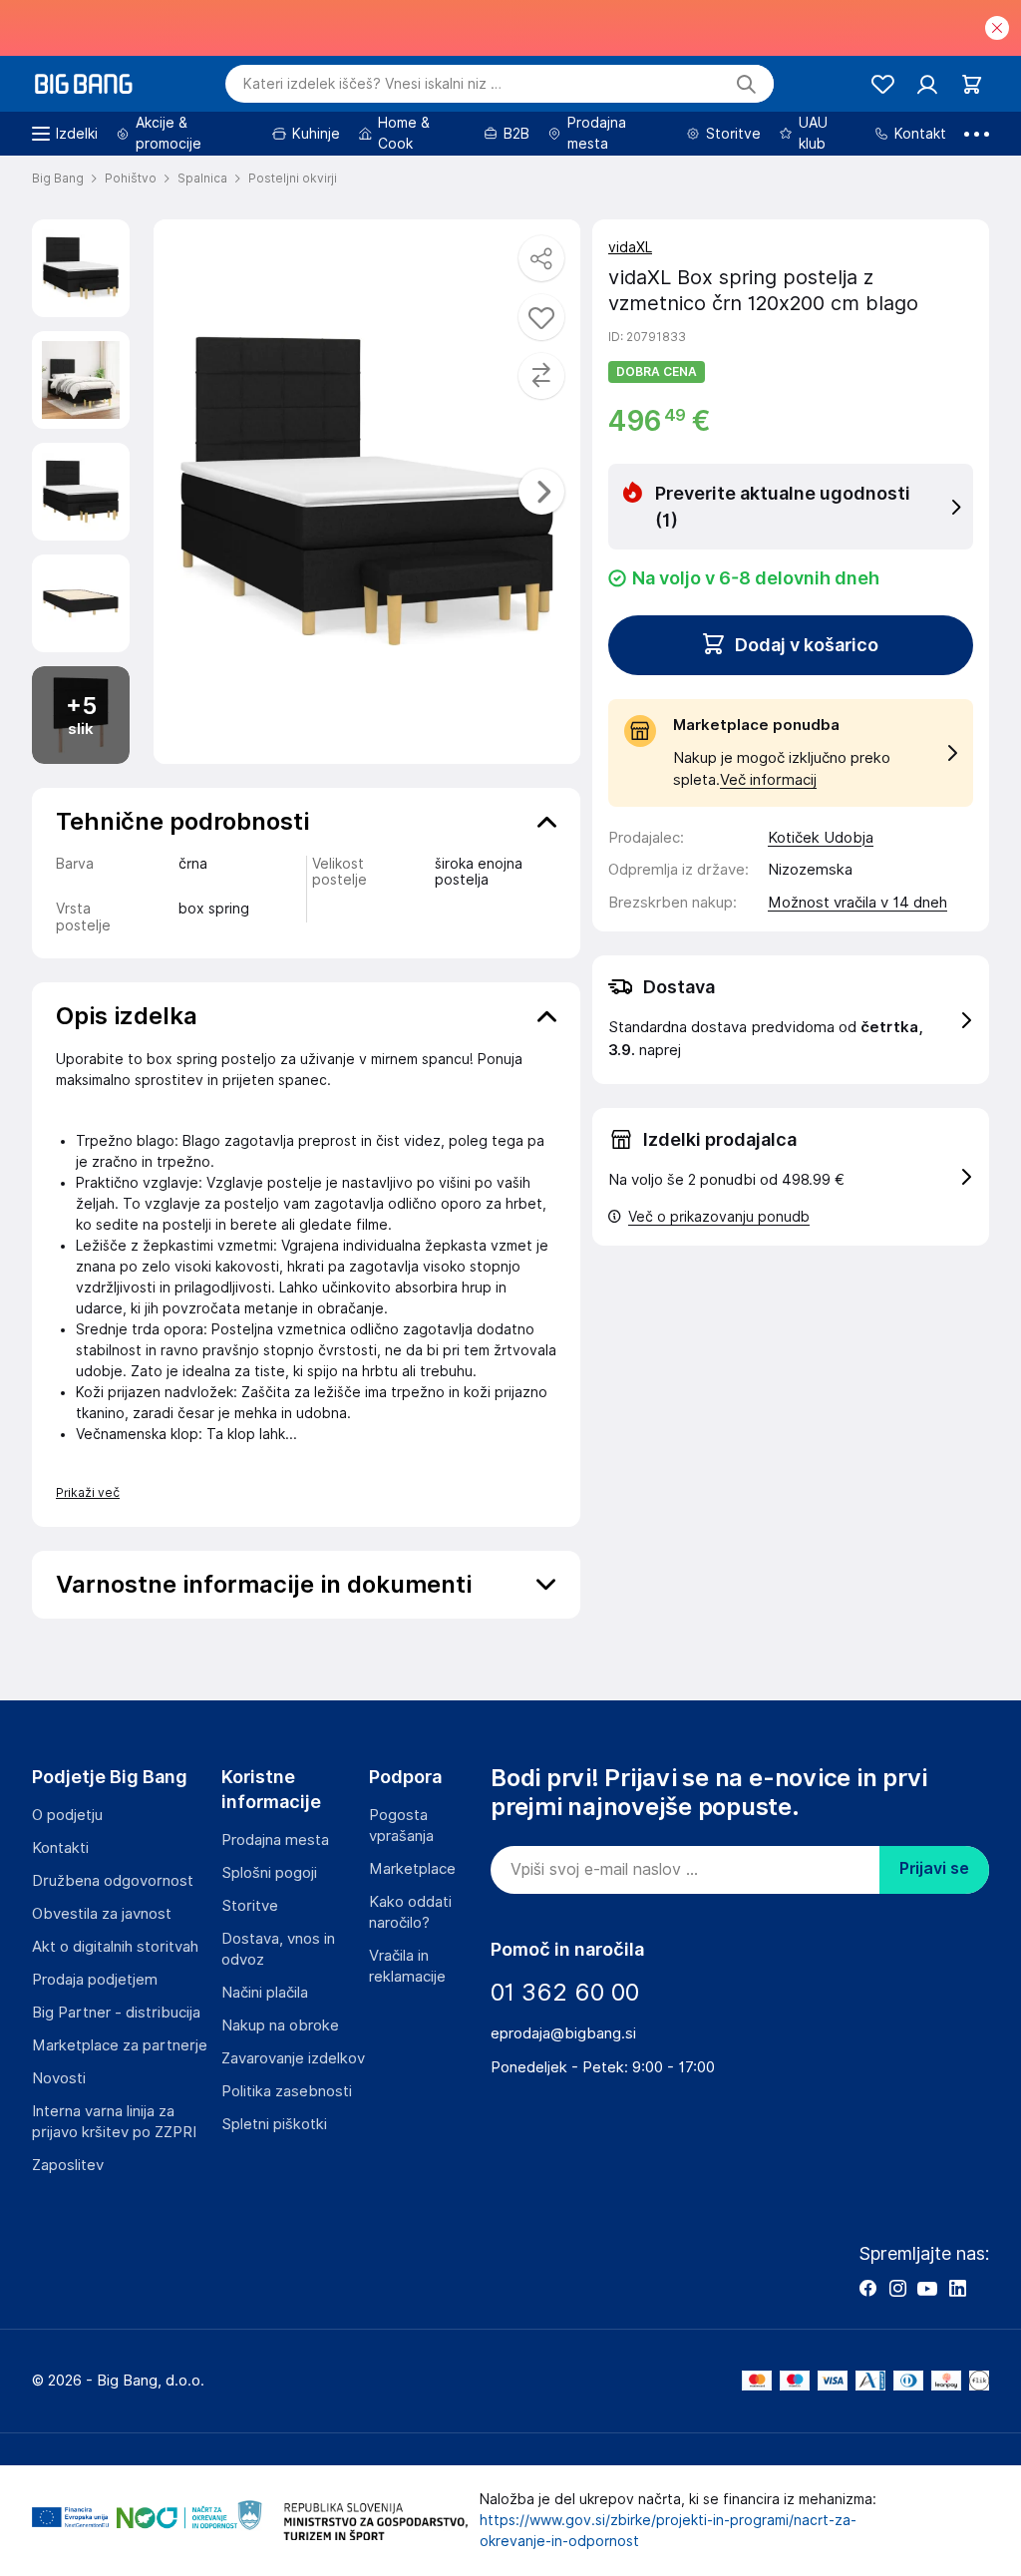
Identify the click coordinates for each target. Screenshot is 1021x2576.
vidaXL (630, 247)
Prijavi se (934, 1868)
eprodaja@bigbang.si (563, 2033)
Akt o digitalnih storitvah (115, 1947)
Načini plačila (265, 1993)
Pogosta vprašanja (401, 1826)
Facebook (867, 2288)
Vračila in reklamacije (407, 1966)
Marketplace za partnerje (120, 2045)
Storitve (250, 1906)
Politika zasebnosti (287, 2091)
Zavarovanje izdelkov (293, 2058)
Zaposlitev (68, 2165)
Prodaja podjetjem (95, 1980)
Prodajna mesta (275, 1840)
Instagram (897, 2288)
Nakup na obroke (280, 2025)
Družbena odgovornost (113, 1881)
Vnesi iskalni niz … (372, 84)
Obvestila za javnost (102, 1914)
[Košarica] (972, 84)
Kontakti (60, 1848)
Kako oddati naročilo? (410, 1912)
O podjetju (67, 1815)
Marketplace (412, 1869)
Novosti (59, 2078)
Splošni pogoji (269, 1873)
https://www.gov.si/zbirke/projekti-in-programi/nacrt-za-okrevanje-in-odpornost (668, 2531)
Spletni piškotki (274, 2124)
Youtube (927, 2288)
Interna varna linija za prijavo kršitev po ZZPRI (114, 2122)
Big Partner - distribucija (116, 2013)
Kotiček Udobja (821, 838)
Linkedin (957, 2288)
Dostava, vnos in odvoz (278, 1949)
